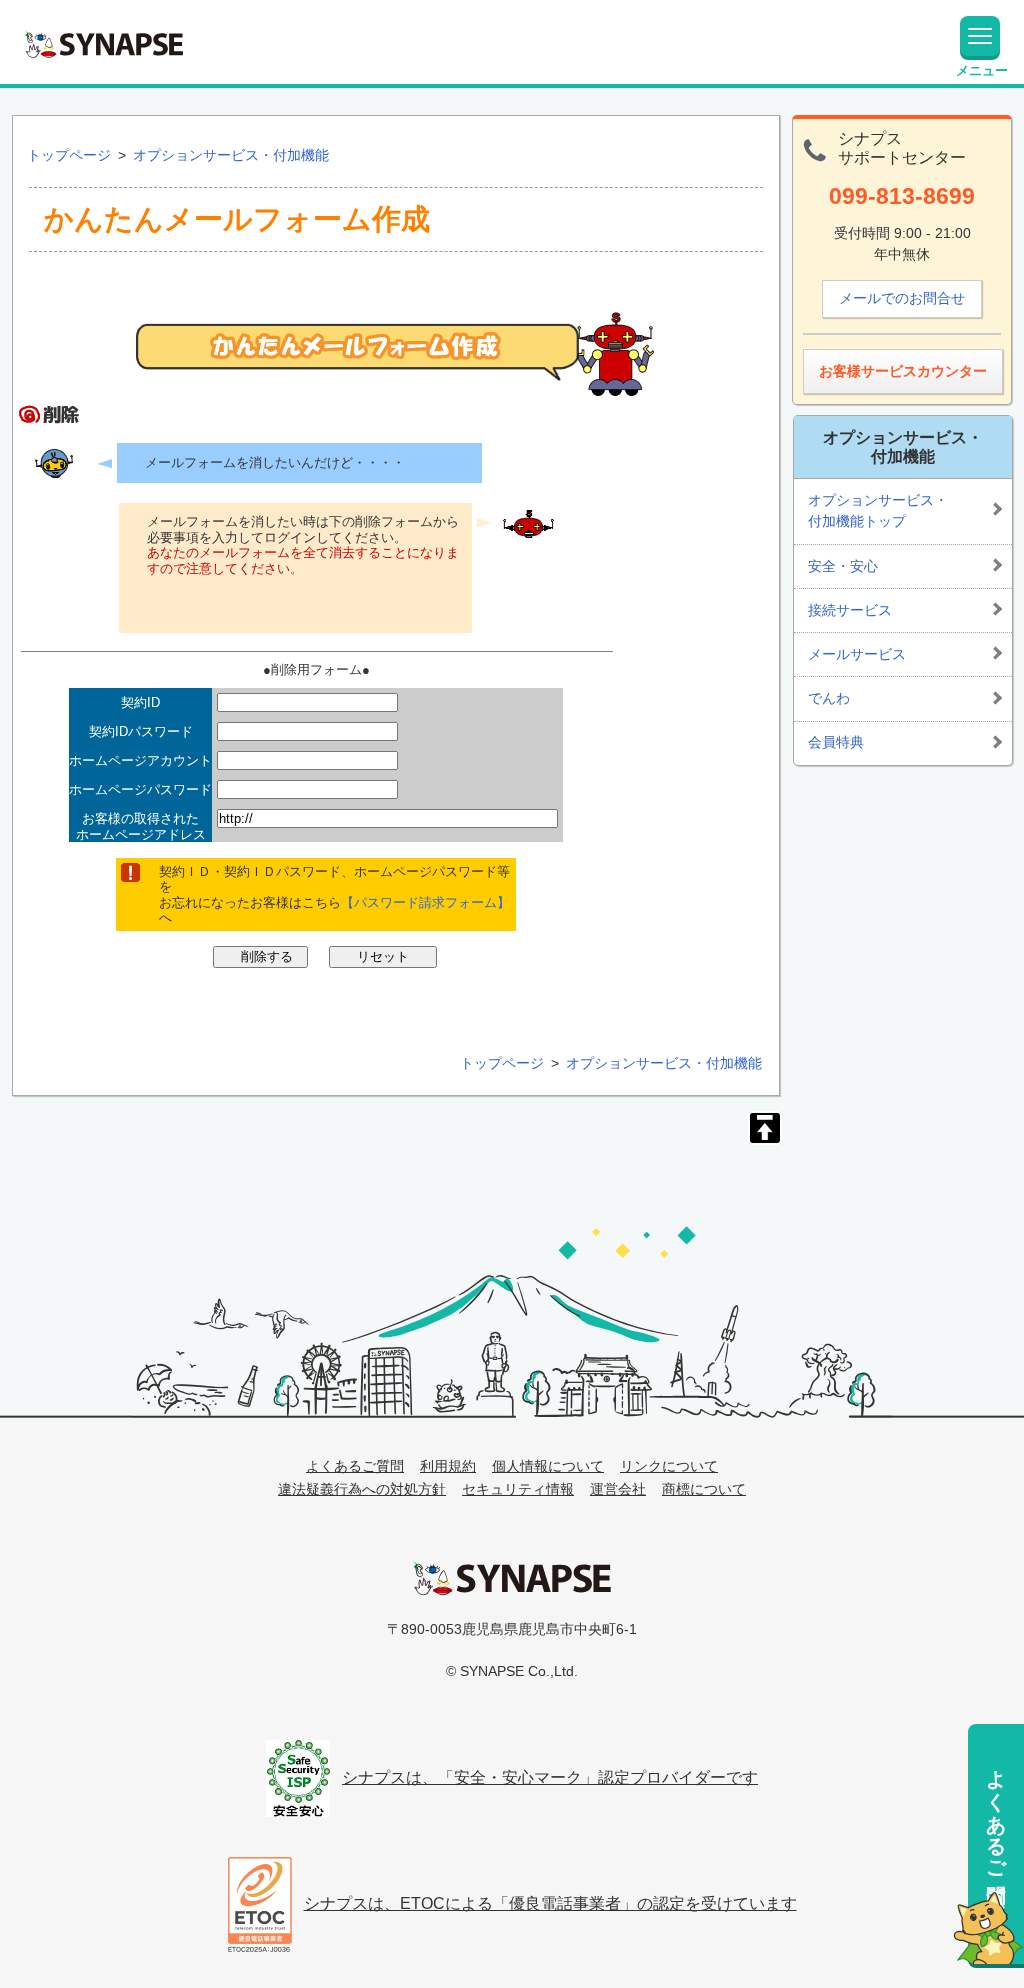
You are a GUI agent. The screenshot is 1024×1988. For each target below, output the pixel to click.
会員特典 (836, 742)
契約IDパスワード (141, 731)
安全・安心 (843, 566)
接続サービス (850, 610)
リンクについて (669, 1466)
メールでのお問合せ (902, 298)
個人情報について (548, 1466)
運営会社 (618, 1489)
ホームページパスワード (140, 789)
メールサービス (857, 654)
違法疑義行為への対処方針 (362, 1489)
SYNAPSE (104, 44)
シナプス (512, 1578)
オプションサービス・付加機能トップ (878, 511)
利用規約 (448, 1466)
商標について (704, 1489)
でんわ (829, 698)
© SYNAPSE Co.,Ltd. (512, 1671)
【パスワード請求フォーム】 (425, 902)
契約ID (140, 702)
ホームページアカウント (140, 760)
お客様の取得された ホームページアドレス (141, 826)
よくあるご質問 (996, 1812)
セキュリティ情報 (518, 1489)
